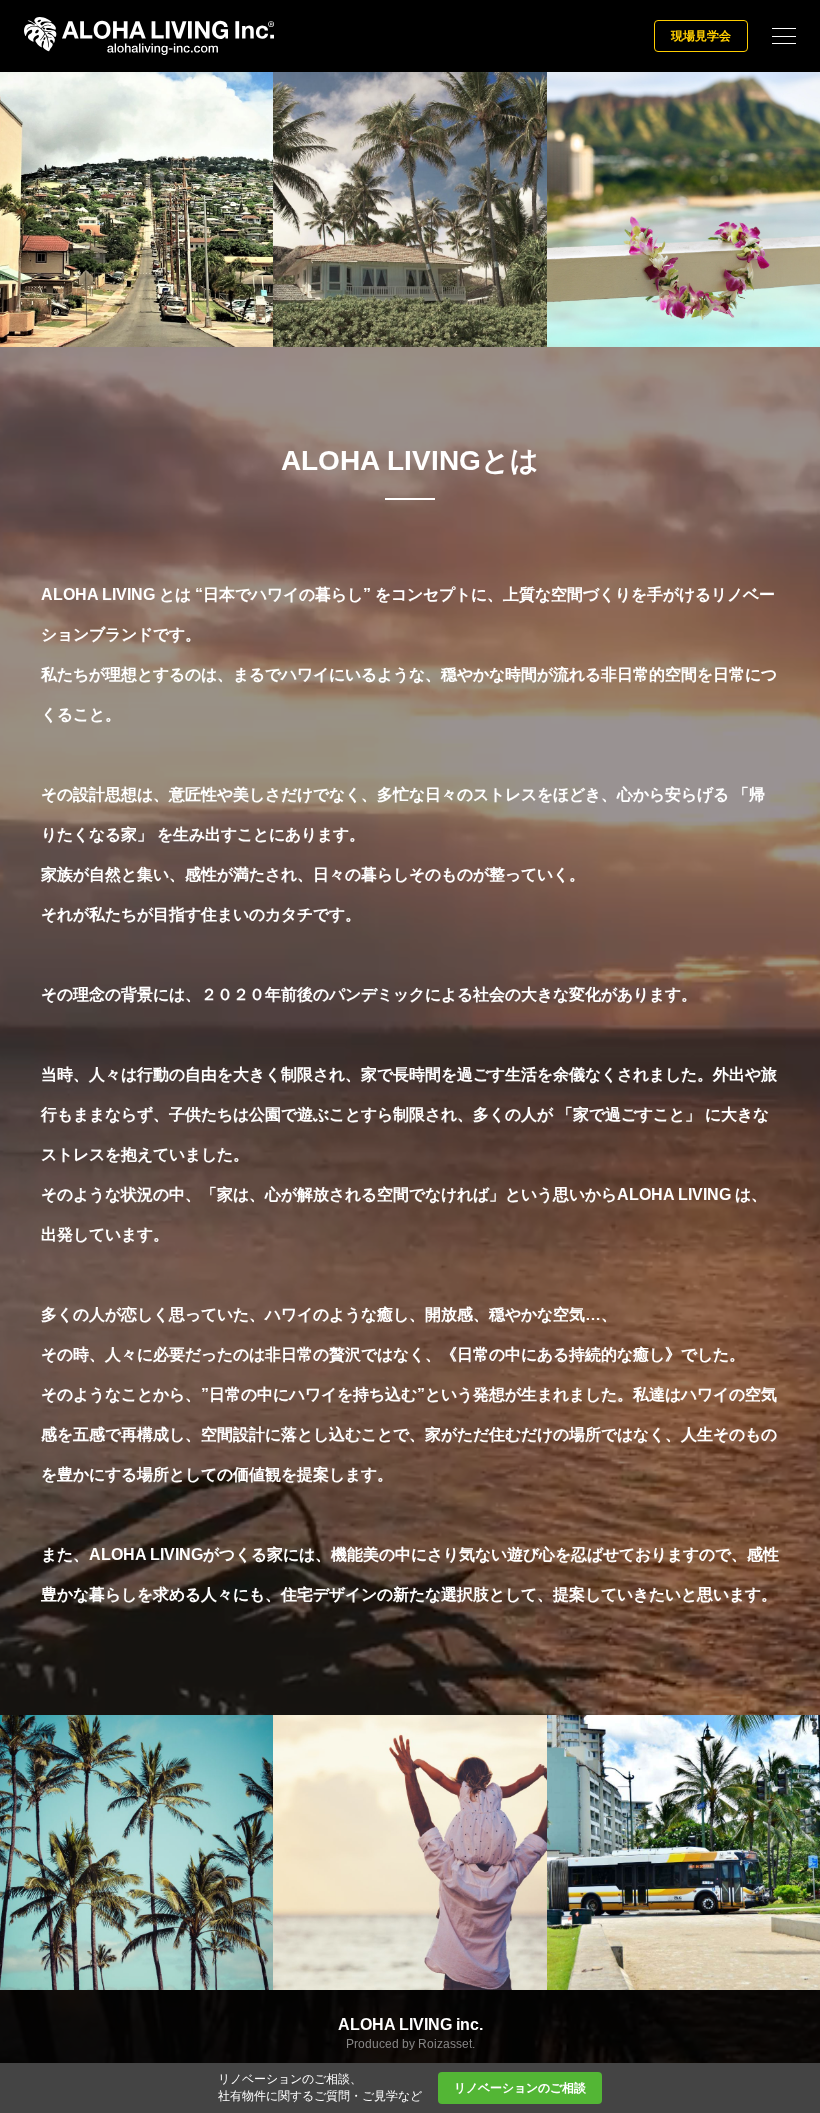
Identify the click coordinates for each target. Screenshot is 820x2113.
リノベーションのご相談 (520, 2088)
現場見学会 (701, 36)
